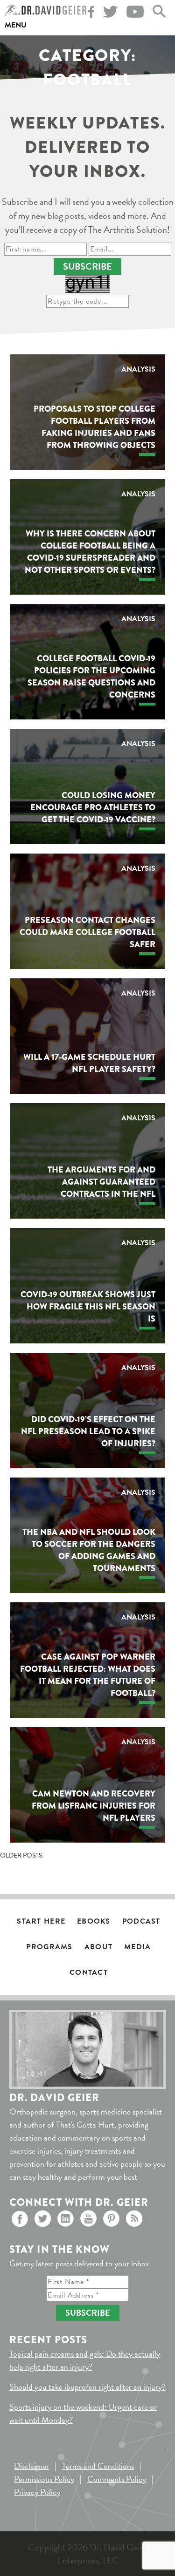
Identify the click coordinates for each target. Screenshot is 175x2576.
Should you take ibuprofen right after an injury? (87, 2387)
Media (137, 1947)
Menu (16, 25)
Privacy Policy (37, 2492)
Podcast (141, 1921)
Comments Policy (117, 2479)
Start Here (41, 1921)
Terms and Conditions (98, 2466)
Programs (49, 1947)
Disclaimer (31, 2466)
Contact (89, 1973)
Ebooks (94, 1921)
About (98, 1947)
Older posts (21, 1855)
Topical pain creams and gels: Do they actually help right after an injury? (85, 2360)
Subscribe (87, 266)
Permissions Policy (44, 2479)
